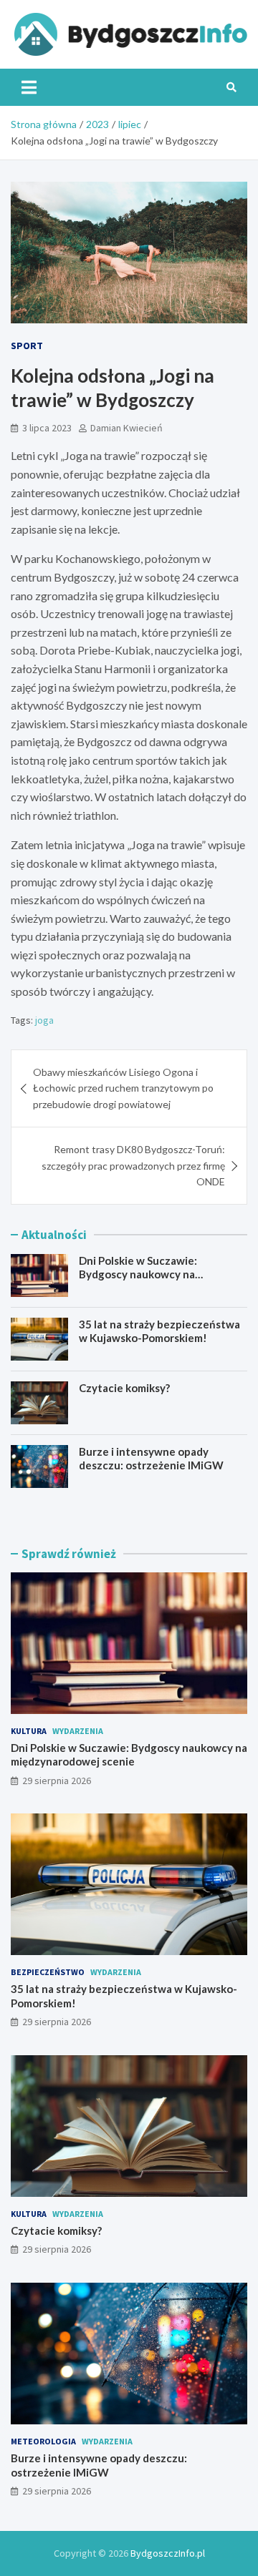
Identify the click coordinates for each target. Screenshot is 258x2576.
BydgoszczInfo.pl (168, 2553)
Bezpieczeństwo (48, 1972)
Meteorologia (43, 2441)
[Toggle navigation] (29, 87)
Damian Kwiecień (126, 428)
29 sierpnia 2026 (57, 1781)
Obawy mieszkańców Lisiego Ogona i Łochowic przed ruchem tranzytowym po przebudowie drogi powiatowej (123, 1088)
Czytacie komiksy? (124, 1388)
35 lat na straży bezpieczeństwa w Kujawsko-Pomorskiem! (159, 1331)
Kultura (29, 1731)
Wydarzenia (78, 1731)
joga (44, 1020)
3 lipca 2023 (47, 428)
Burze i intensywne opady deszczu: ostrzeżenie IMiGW (151, 1459)
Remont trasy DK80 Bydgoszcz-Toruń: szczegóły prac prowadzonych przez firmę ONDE (133, 1165)
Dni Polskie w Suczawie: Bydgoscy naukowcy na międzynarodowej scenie (141, 1274)
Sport (27, 346)
